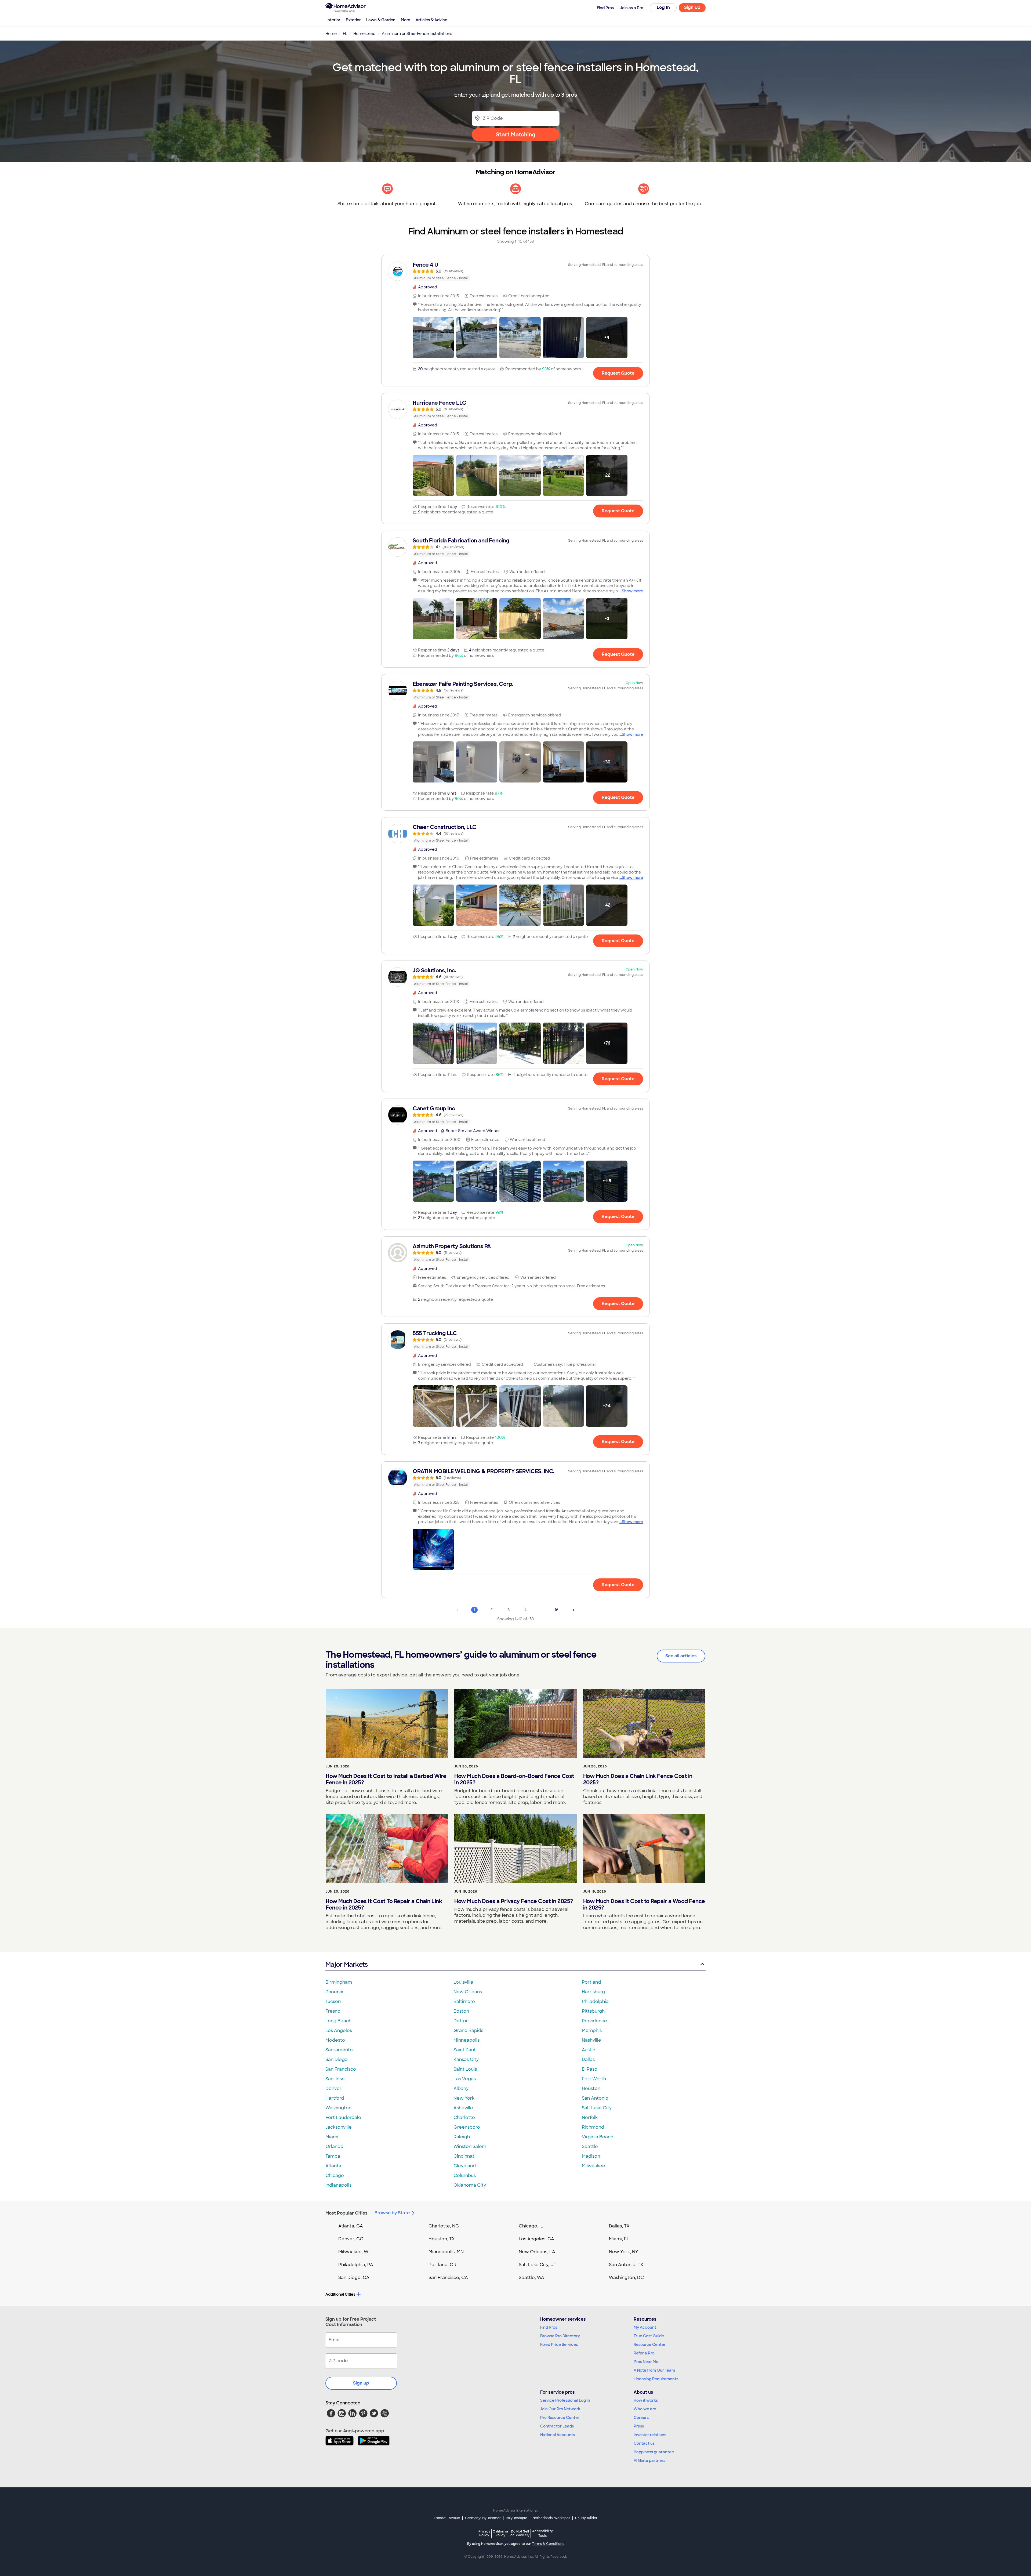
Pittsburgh (593, 2011)
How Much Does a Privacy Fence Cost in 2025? (514, 1901)
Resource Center (650, 2345)
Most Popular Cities (346, 2213)
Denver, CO (351, 2239)
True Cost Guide (649, 2336)
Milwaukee (593, 2166)
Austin (589, 2050)
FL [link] (345, 34)
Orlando (334, 2146)
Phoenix (334, 1992)
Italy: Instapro (517, 2518)
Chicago (335, 2175)
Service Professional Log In (565, 2400)
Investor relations (650, 2435)
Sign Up (692, 7)
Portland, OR (442, 2265)
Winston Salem (470, 2146)
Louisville (463, 1982)
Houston (591, 2088)
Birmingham (339, 1982)
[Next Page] (573, 1610)
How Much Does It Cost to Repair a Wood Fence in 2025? (644, 1904)
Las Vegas (465, 2079)
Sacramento (339, 2050)
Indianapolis (338, 2185)
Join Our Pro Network (560, 2409)
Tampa (333, 2156)
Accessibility (542, 2534)
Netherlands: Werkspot (551, 2518)
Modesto (335, 2040)
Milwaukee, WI (354, 2252)
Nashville (591, 2040)
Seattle (590, 2146)
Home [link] (331, 34)
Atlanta (333, 2166)
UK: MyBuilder (586, 2518)
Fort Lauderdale (343, 2117)
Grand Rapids (468, 2030)
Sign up (361, 2383)
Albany (461, 2088)
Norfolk (590, 2117)
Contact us (644, 2443)
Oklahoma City (470, 2185)
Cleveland (465, 2166)
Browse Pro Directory (560, 2336)
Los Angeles (339, 2030)
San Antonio (595, 2098)
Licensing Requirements (656, 2379)
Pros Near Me (646, 2362)
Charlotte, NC (444, 2226)
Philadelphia (595, 2001)
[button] (433, 338)
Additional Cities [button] (340, 2294)
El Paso (590, 2069)
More (406, 20)
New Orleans (468, 1992)
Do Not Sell (520, 2533)
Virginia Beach (598, 2137)
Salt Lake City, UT (538, 2265)
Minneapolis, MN (446, 2252)
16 (556, 1610)
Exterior (353, 20)
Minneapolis (467, 2040)
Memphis (592, 2030)
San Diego (337, 2059)
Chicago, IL (531, 2226)
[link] (515, 271)
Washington (338, 2108)
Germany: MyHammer (483, 2518)
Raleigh (462, 2137)
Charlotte (464, 2117)
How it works (646, 2400)
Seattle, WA (531, 2278)
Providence (594, 2021)
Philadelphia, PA (356, 2265)
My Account (645, 2327)
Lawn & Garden (381, 20)
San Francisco (341, 2069)
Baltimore (464, 2001)
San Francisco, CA (448, 2278)
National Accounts (558, 2435)
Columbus (465, 2175)
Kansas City (466, 2059)
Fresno (333, 2011)
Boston (461, 2011)
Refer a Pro (644, 2353)
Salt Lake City (597, 2108)
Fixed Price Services (559, 2345)
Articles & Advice (431, 20)
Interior (333, 20)
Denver (333, 2088)
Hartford (335, 2098)
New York (464, 2098)
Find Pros (549, 2327)
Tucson (333, 2001)
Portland (591, 1982)
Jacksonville (339, 2127)
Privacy (484, 2533)
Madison (591, 2156)
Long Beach (338, 2021)
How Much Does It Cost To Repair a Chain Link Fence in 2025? (384, 1904)
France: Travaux (447, 2518)
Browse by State (392, 2213)
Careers (641, 2418)
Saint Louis (465, 2069)
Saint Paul (464, 2050)
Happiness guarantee (654, 2452)
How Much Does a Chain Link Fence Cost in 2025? (638, 1779)
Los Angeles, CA (536, 2239)
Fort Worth (594, 2079)
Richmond (593, 2127)
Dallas (588, 2059)
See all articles (681, 1656)
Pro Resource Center (560, 2418)
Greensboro (467, 2127)
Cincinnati (464, 2156)
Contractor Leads (557, 2426)
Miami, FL (619, 2239)
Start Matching (516, 135)
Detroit (461, 2021)
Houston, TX (442, 2239)
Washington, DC (626, 2278)
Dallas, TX (619, 2226)
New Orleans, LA (537, 2252)
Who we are (645, 2409)
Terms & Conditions (548, 2544)
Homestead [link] (364, 34)
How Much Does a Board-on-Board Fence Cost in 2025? (514, 1779)
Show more (632, 591)
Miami (332, 2137)
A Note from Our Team (654, 2370)
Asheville (463, 2108)
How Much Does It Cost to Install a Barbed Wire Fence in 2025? (386, 1779)
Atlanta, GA (351, 2226)
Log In (663, 7)
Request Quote (618, 373)
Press (639, 2426)
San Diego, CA (354, 2278)
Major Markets (346, 1964)
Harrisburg (593, 1992)
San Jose (335, 2079)
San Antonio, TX (626, 2265)
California (500, 2533)
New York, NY (624, 2252)
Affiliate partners (649, 2461)
